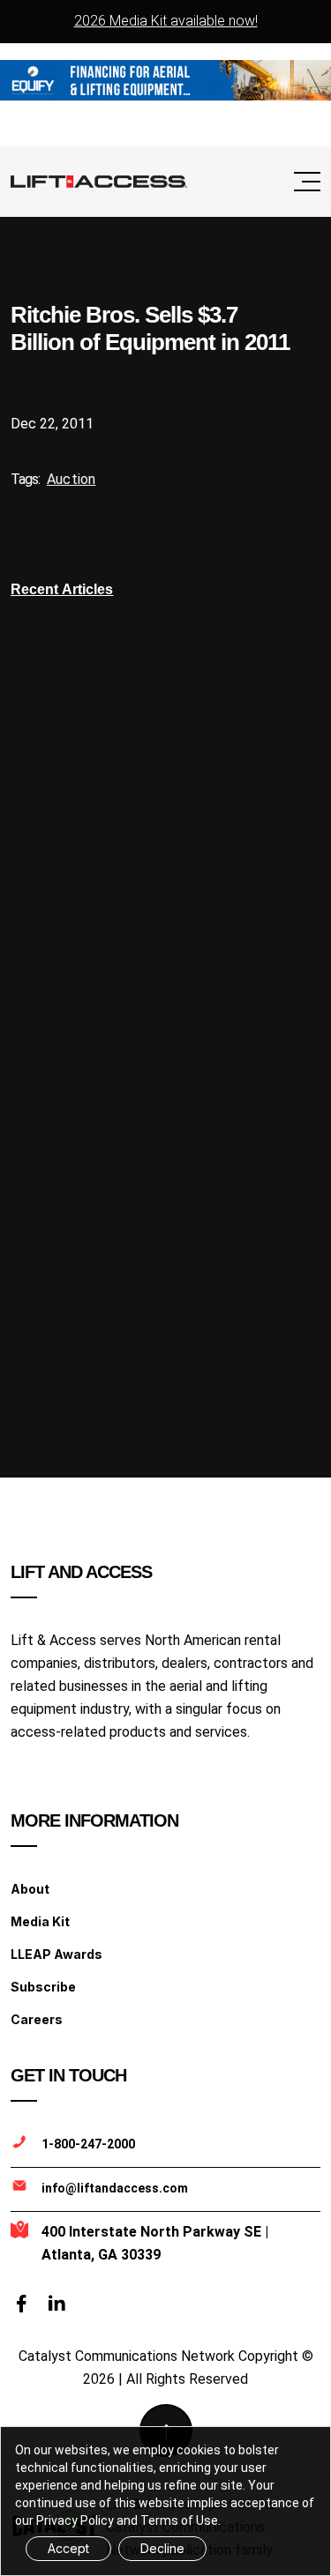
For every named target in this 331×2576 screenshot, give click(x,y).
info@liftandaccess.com (115, 2188)
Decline (162, 2548)
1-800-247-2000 (88, 2144)
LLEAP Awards (56, 1954)
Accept (68, 2548)
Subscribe (43, 1987)
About (30, 1889)
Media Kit (40, 1921)
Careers (37, 2019)
